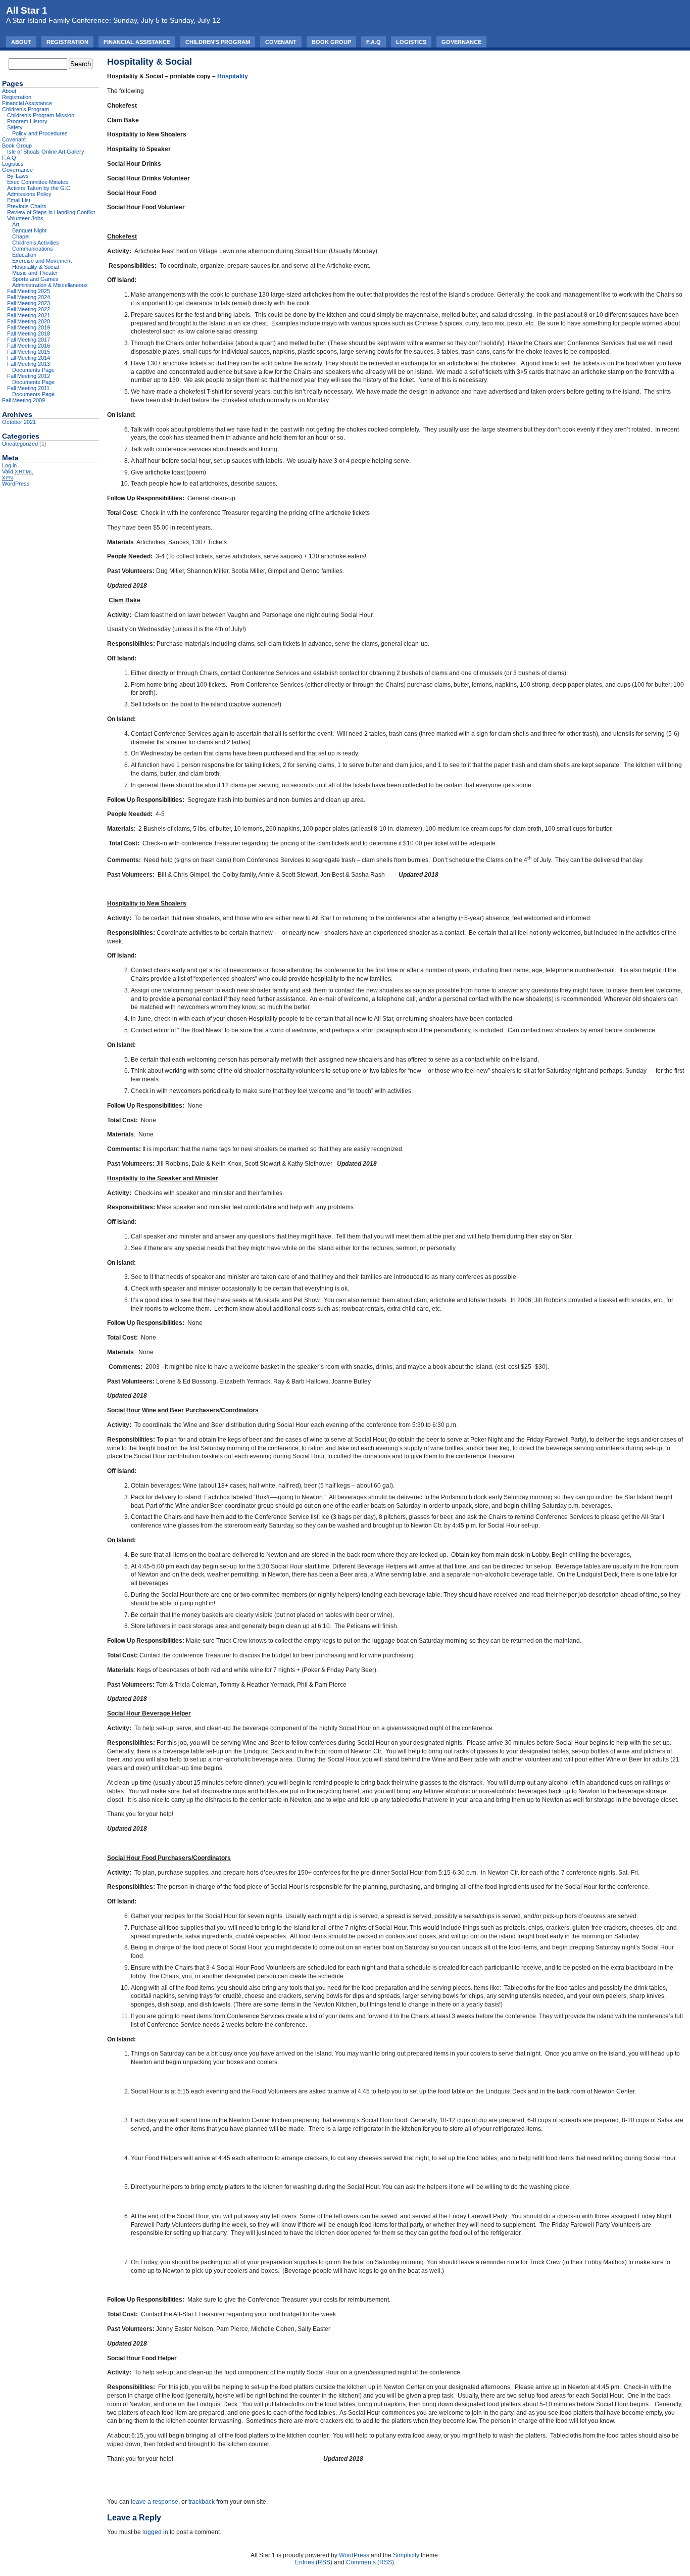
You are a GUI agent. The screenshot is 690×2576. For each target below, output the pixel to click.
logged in (155, 2532)
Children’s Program (218, 42)
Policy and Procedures (40, 133)
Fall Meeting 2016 (29, 346)
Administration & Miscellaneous (50, 285)
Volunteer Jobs (25, 218)
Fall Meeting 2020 (29, 321)
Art (16, 224)
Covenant (281, 42)
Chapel (21, 236)
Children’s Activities (36, 243)
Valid (18, 471)
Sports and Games (35, 279)
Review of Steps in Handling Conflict (51, 212)
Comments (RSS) (370, 2562)
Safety (15, 127)
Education (24, 255)
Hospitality (233, 76)
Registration (67, 42)
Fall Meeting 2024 (29, 297)
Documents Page (33, 370)
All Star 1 (27, 10)
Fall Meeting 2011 (28, 388)
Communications (33, 249)
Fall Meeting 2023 (29, 303)
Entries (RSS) (314, 2562)
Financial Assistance (137, 42)
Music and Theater (35, 273)
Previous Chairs (27, 206)
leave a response (155, 2502)
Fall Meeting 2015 (29, 352)
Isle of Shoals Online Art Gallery (46, 152)
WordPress (16, 484)
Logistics (411, 42)
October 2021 (19, 422)
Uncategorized (20, 444)
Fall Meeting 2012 (29, 376)
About (21, 42)
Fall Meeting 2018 (29, 333)
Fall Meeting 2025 (29, 291)
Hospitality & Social (35, 267)
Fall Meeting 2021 (29, 315)
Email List (19, 200)
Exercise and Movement (42, 261)
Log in (9, 465)
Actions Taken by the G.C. (39, 188)
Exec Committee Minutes (38, 182)
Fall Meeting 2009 (23, 400)
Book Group (331, 42)
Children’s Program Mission (41, 115)
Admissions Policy (29, 194)
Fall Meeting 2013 (29, 364)
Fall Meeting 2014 (29, 358)
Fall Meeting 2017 (29, 340)
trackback (202, 2502)
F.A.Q (374, 42)
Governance (461, 42)
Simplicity (406, 2555)
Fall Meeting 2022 (29, 309)
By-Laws (18, 176)
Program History (27, 121)
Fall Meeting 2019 (29, 327)
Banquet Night (29, 230)
